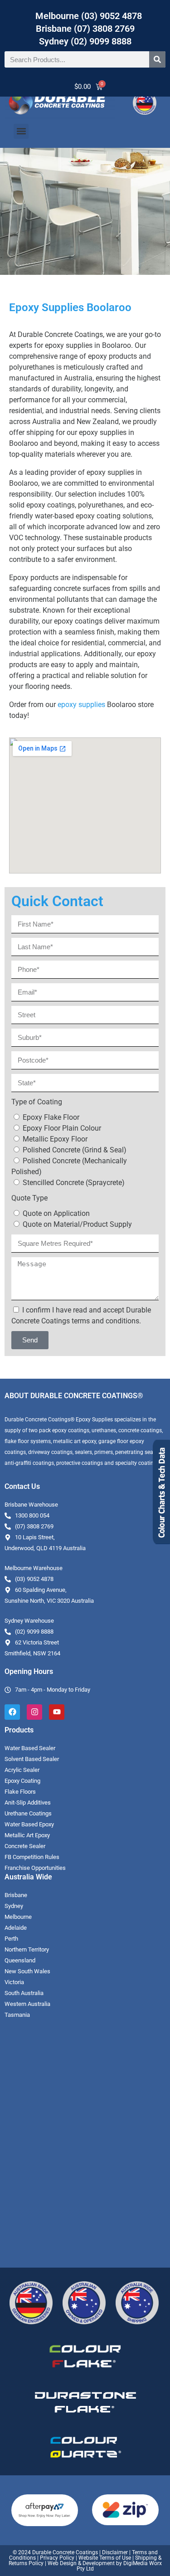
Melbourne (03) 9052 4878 (89, 16)
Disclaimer (115, 2552)
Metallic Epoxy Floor (55, 1139)
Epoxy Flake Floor (51, 1117)
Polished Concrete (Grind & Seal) (75, 1150)
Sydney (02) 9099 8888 (85, 41)
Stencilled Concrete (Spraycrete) (74, 1183)
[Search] (157, 59)
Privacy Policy (57, 2558)
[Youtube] (57, 1712)
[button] (21, 131)
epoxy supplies (81, 705)
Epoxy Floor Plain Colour (62, 1128)
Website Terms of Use (105, 2558)
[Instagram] (34, 1712)
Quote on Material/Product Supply (77, 1224)
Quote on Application (56, 1213)
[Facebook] (12, 1712)
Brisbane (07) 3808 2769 (85, 29)
